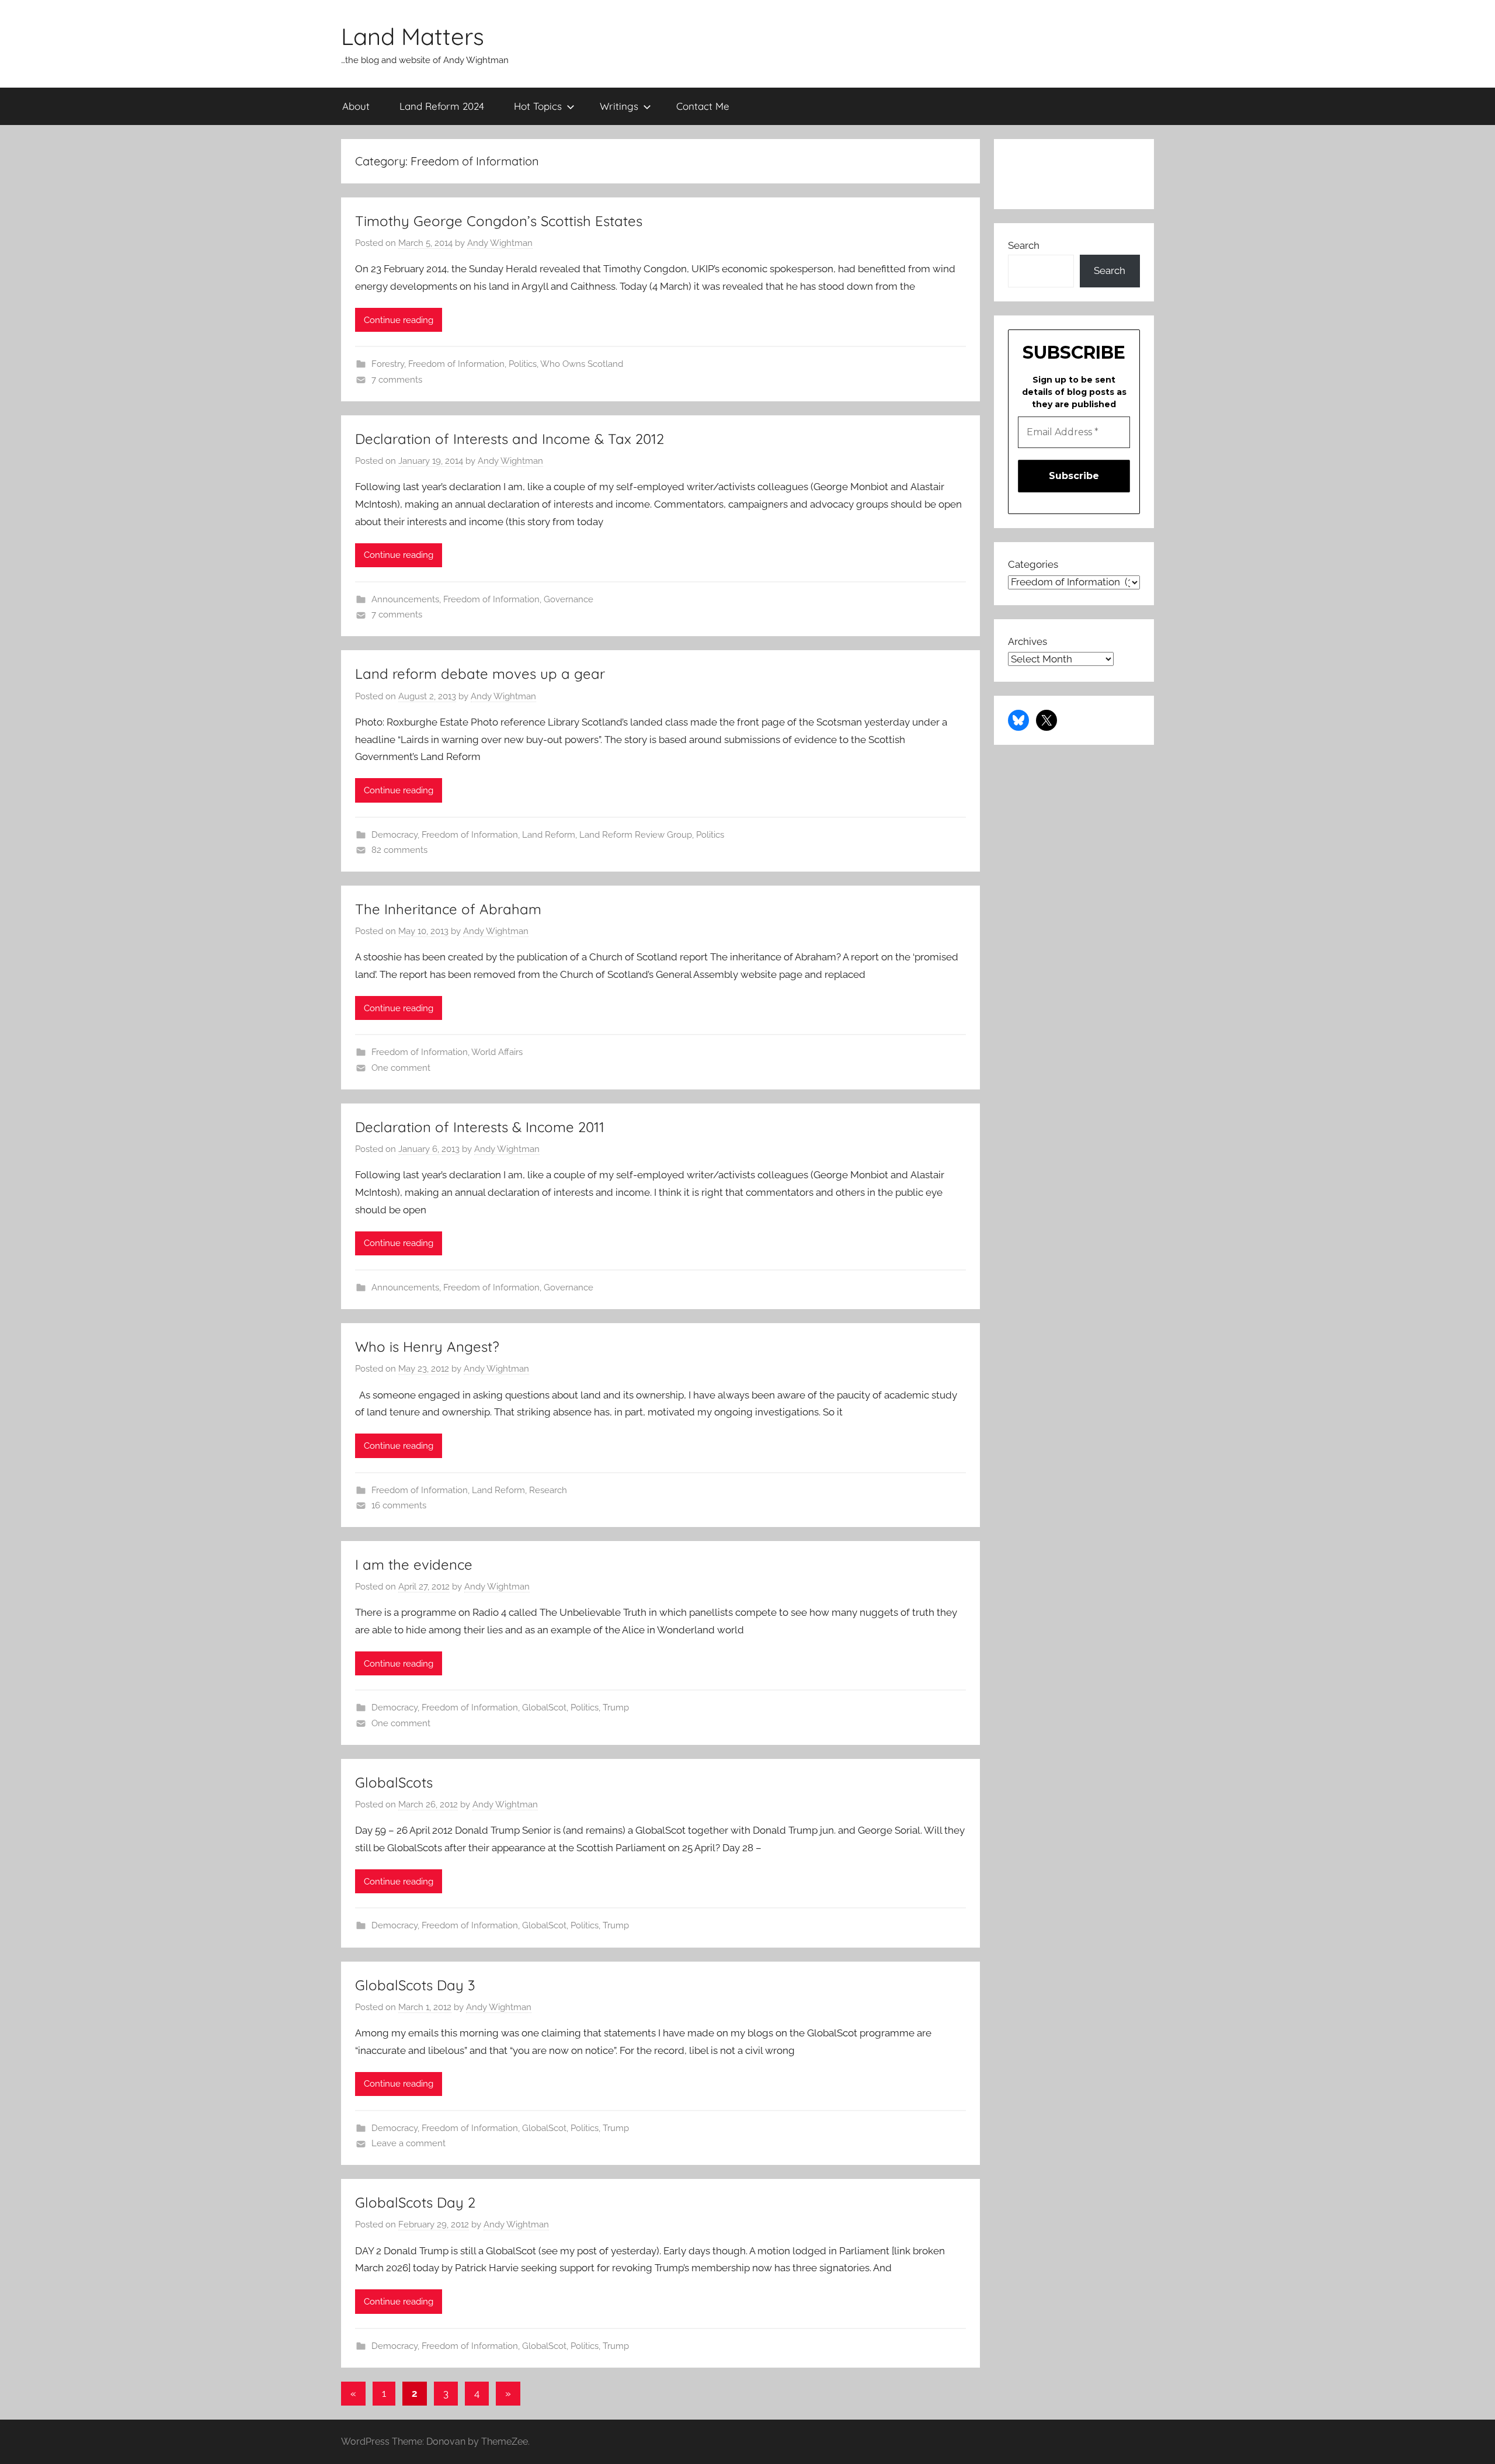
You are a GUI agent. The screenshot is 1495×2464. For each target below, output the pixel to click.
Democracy (394, 835)
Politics (523, 364)
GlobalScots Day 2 (415, 2202)
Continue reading (399, 320)
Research (548, 1490)
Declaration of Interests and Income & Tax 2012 (510, 439)
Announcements (405, 599)
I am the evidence (414, 1564)
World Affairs (497, 1052)
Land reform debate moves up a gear (480, 674)
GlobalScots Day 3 (415, 1985)
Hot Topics (538, 106)
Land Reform (549, 835)
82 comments (399, 850)
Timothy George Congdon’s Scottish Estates (499, 221)
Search (1024, 245)
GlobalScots (394, 1782)
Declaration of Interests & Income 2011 (480, 1127)
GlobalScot (544, 1708)
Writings (619, 106)
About (356, 106)
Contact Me (703, 106)
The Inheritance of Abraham (448, 909)
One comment (401, 1068)
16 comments (399, 1505)
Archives (1028, 641)
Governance (569, 599)
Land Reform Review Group (636, 835)
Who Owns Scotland (582, 364)
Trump (616, 1708)
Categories (1033, 564)
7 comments (397, 380)
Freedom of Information (456, 364)
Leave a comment (408, 2143)
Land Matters (413, 36)
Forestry (388, 364)
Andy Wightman (500, 243)
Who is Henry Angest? (427, 1346)
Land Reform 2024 (442, 106)
